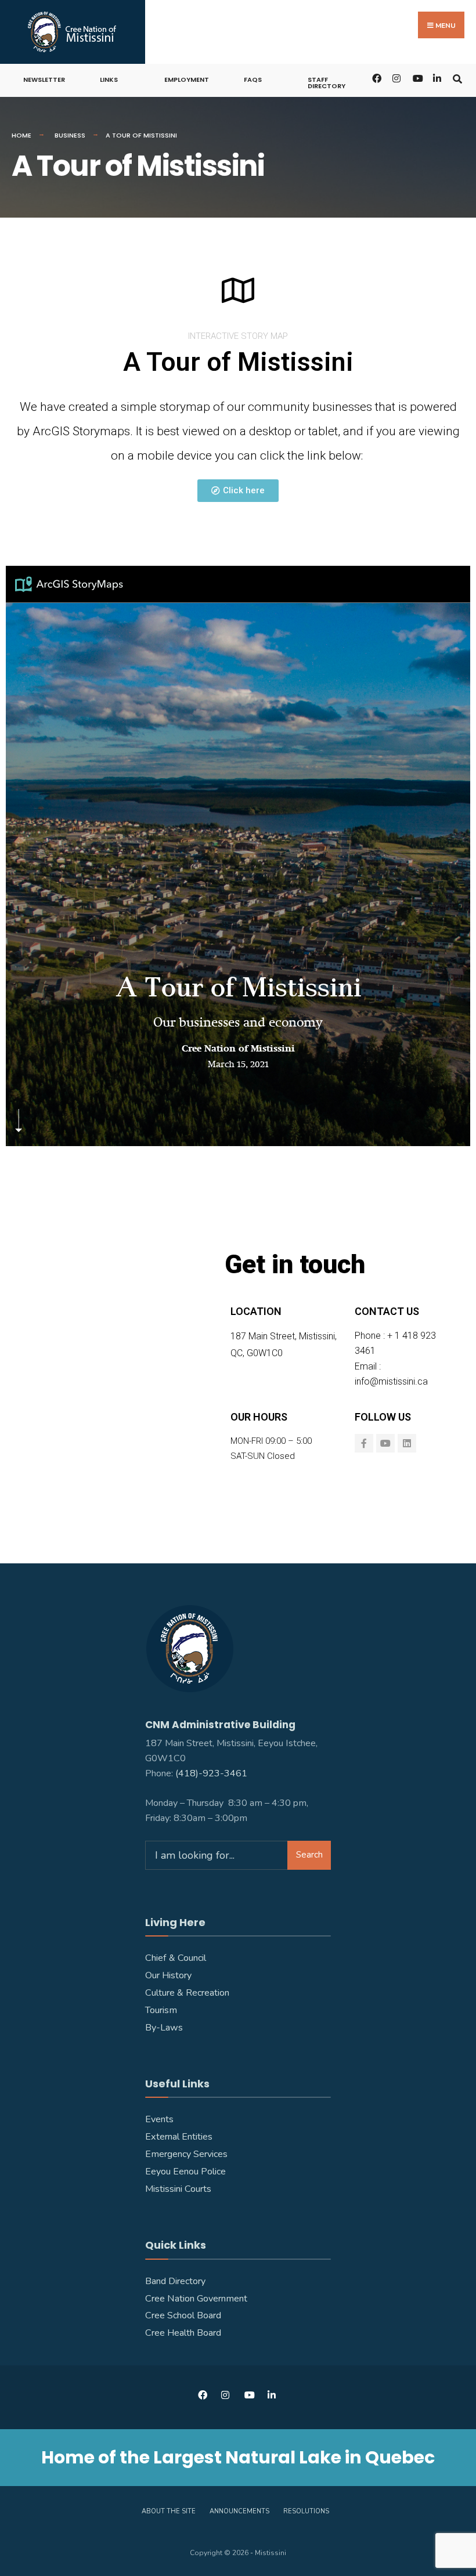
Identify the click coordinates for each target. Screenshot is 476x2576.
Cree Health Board (183, 2333)
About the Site (169, 2511)
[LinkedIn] (437, 77)
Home (21, 135)
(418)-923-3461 (212, 1773)
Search (309, 1855)
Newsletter (44, 80)
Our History (168, 1975)
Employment (187, 80)
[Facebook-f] (364, 1443)
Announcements (239, 2511)
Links (109, 80)
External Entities (179, 2137)
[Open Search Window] (457, 77)
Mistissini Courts (178, 2189)
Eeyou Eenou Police (185, 2172)
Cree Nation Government (196, 2299)
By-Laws (164, 2028)
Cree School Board (183, 2315)
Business (70, 135)
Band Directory (175, 2281)
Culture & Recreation (187, 1993)
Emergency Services (186, 2154)
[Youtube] (385, 1443)
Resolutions (306, 2511)
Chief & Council (176, 1958)
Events (159, 2119)
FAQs (253, 80)
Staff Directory (327, 83)
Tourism (161, 2010)
